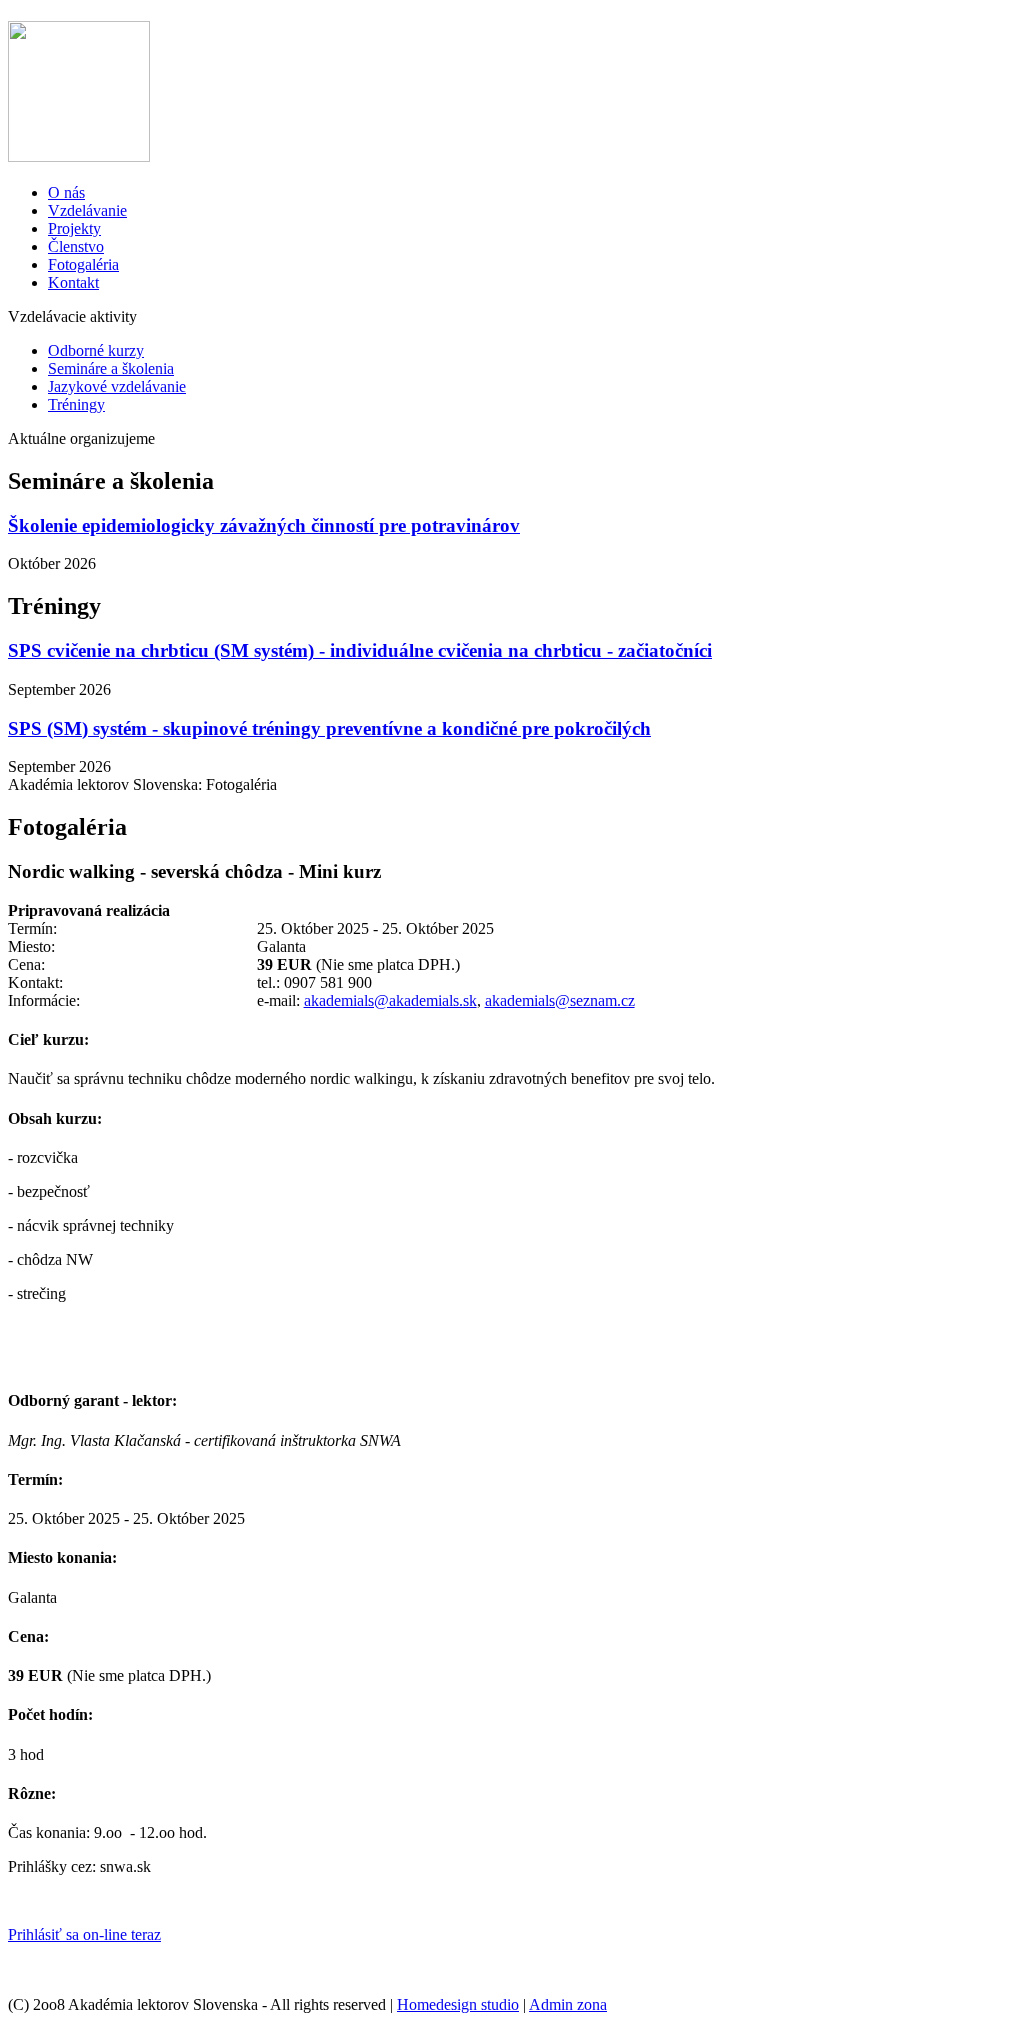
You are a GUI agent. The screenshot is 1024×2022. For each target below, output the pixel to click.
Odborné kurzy (96, 350)
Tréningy (76, 404)
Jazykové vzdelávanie (117, 386)
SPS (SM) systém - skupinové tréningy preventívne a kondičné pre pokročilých (329, 728)
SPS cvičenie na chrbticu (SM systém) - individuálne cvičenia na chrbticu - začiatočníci (360, 650)
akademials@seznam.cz (560, 1000)
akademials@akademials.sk (390, 1000)
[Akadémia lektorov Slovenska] (79, 151)
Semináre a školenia (111, 368)
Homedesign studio (458, 2004)
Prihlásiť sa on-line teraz (84, 1934)
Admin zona (568, 2004)
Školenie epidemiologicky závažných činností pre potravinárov (264, 525)
